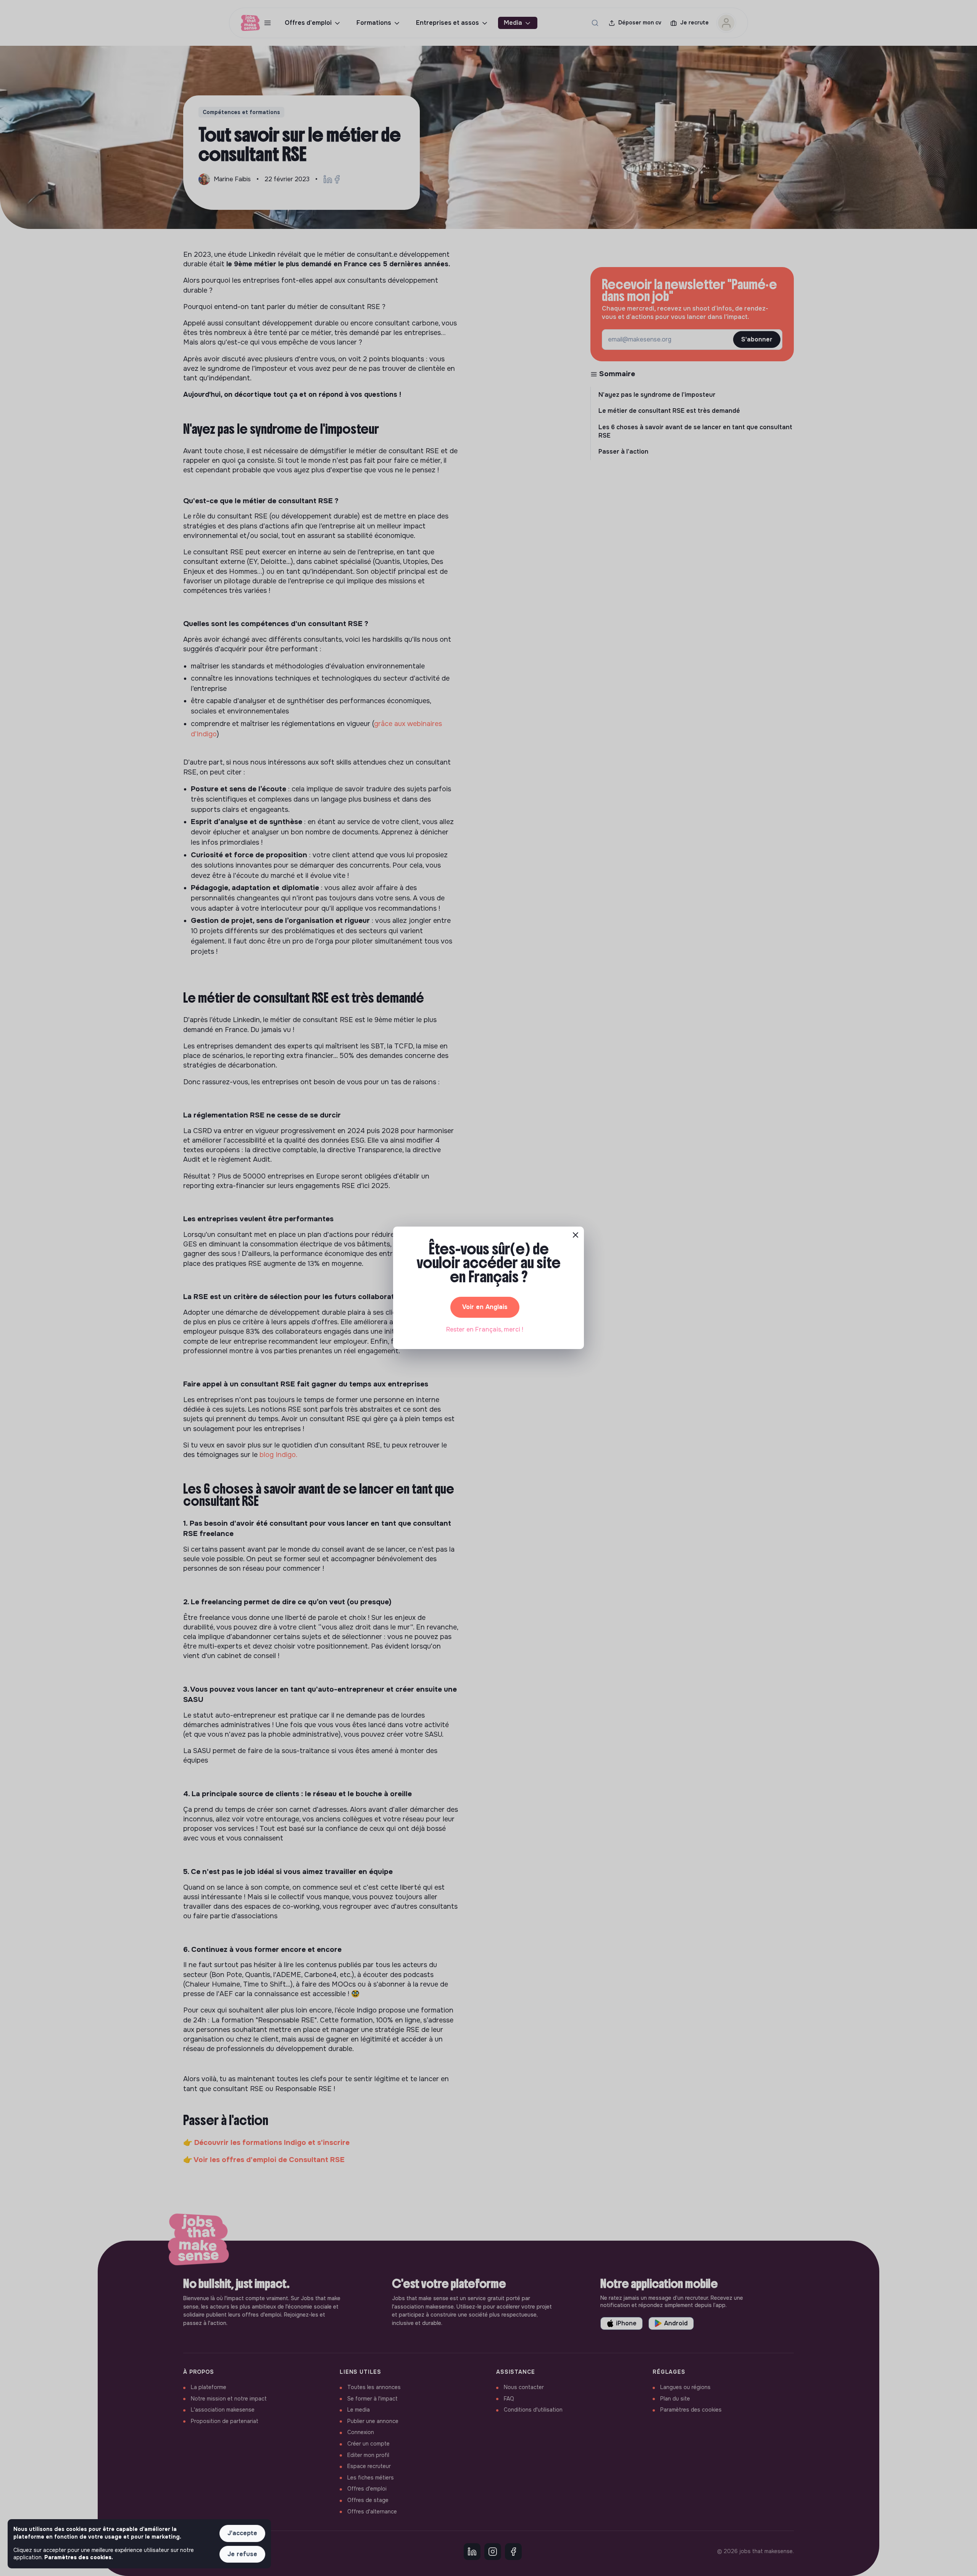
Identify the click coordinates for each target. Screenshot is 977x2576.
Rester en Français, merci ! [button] (485, 1329)
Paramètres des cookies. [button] (79, 2557)
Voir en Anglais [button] (485, 1307)
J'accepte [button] (242, 2533)
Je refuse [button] (242, 2554)
